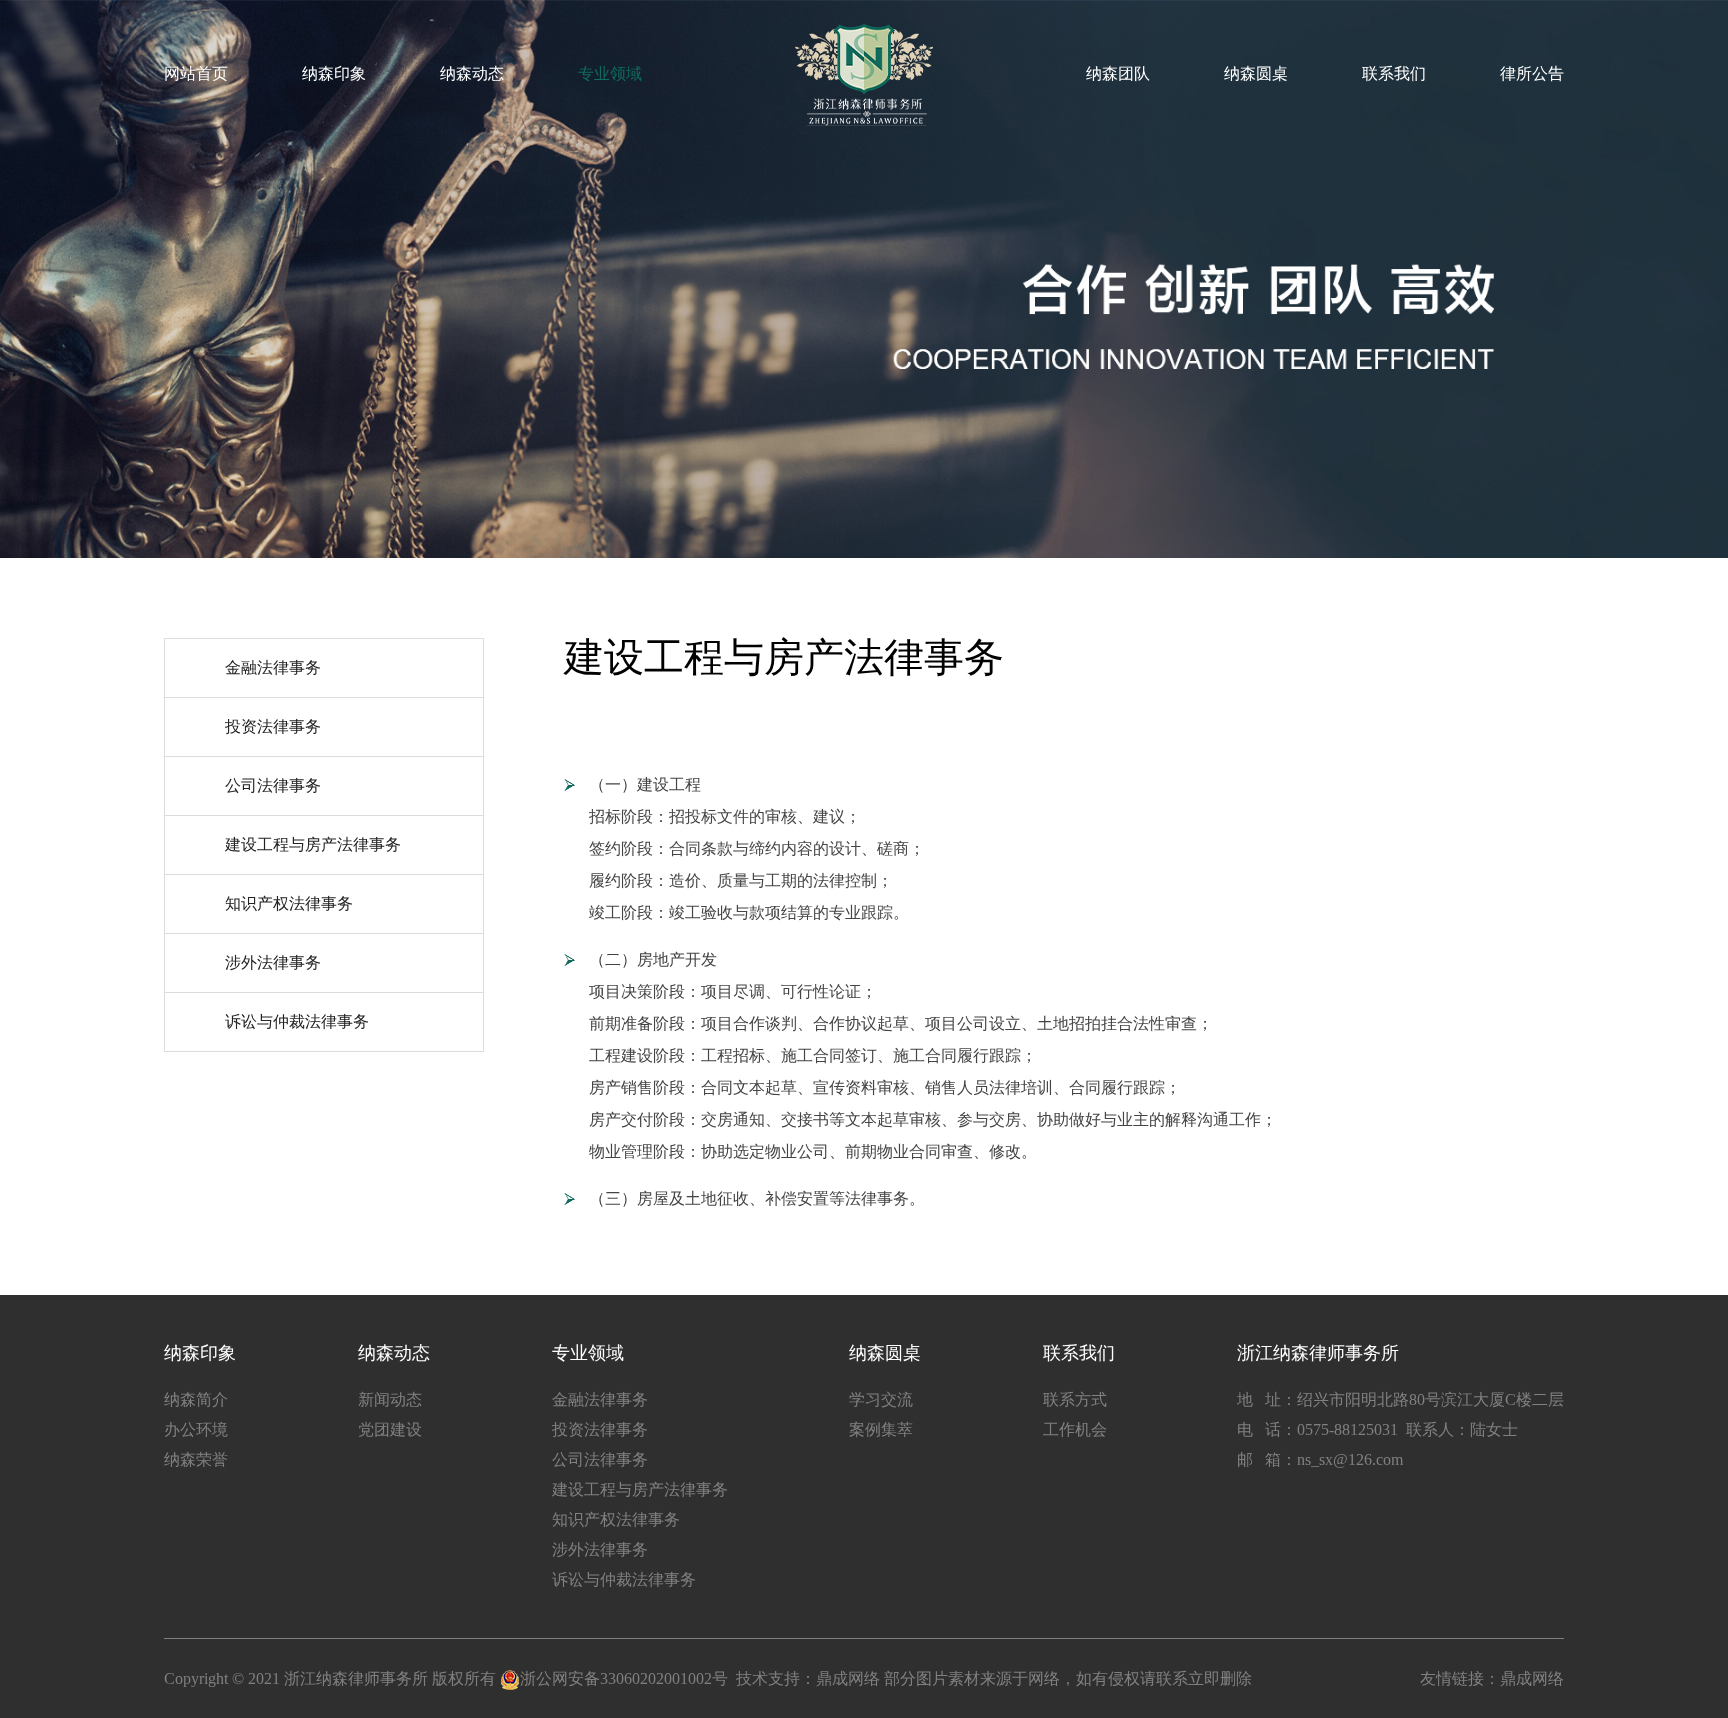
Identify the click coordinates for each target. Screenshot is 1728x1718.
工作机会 (1075, 1429)
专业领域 (610, 73)
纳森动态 (472, 73)
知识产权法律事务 (289, 903)
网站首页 (196, 73)
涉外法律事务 (273, 962)
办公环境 (196, 1429)
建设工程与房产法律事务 (313, 844)
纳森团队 (1118, 73)
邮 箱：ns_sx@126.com (1320, 1459)
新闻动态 (390, 1399)
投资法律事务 (273, 726)
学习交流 (881, 1399)
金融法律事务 (273, 667)
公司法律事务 (273, 785)
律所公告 (1532, 73)
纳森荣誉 (196, 1459)
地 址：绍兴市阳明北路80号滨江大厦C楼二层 (1400, 1399)
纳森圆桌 (1256, 73)
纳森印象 (334, 73)
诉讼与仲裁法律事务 (297, 1021)
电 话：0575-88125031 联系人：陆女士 (1377, 1429)
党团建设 (390, 1429)
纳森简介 (196, 1399)
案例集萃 (881, 1429)
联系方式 (1075, 1399)
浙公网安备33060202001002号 (624, 1678)
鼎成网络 (848, 1678)
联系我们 (1394, 73)
